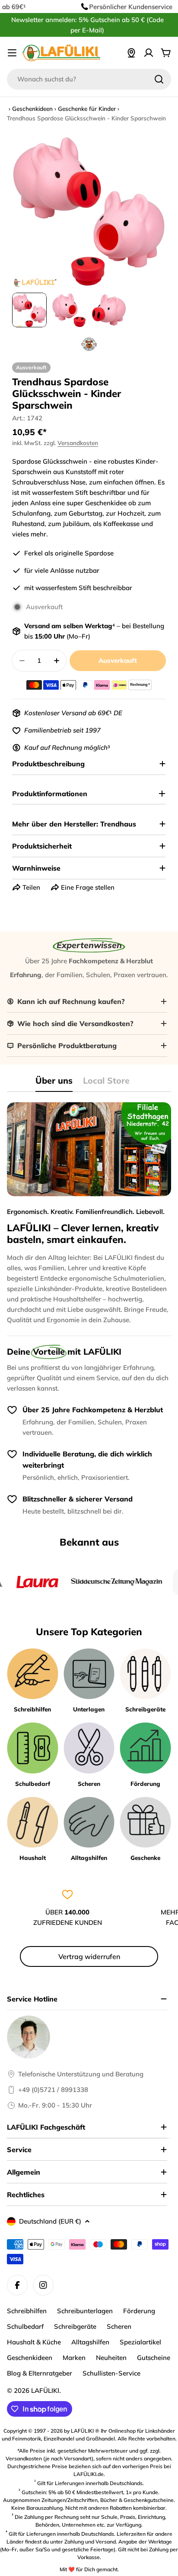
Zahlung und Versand (90, 2542)
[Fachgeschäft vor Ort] (131, 53)
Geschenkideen (32, 108)
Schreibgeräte (75, 2326)
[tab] (54, 1083)
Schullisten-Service (111, 2373)
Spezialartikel (140, 2342)
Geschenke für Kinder (87, 108)
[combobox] (89, 79)
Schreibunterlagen (85, 2311)
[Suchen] (159, 79)
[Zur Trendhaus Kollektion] (89, 344)
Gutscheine (154, 2358)
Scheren (119, 2326)
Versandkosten (78, 443)
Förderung (139, 2311)
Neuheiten (111, 2358)
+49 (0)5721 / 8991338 (53, 2090)
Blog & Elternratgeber (40, 2373)
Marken (74, 2358)
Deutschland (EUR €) (50, 2221)
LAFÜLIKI (45, 2390)
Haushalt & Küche (34, 2342)
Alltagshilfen (90, 2342)
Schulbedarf (25, 2326)
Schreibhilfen (27, 2311)
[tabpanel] (89, 1214)
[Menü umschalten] (12, 53)
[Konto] (149, 53)
